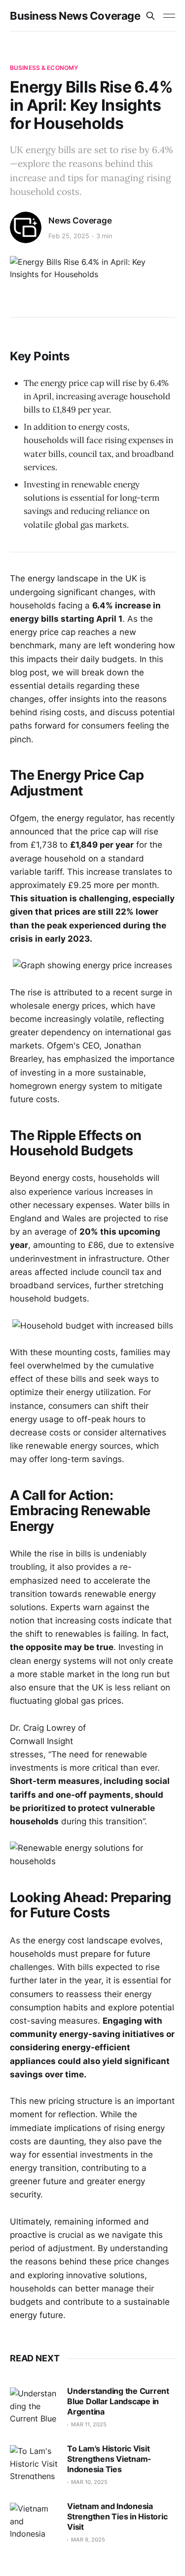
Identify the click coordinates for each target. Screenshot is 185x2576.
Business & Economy (44, 68)
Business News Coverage (75, 16)
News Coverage (80, 221)
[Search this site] (150, 16)
